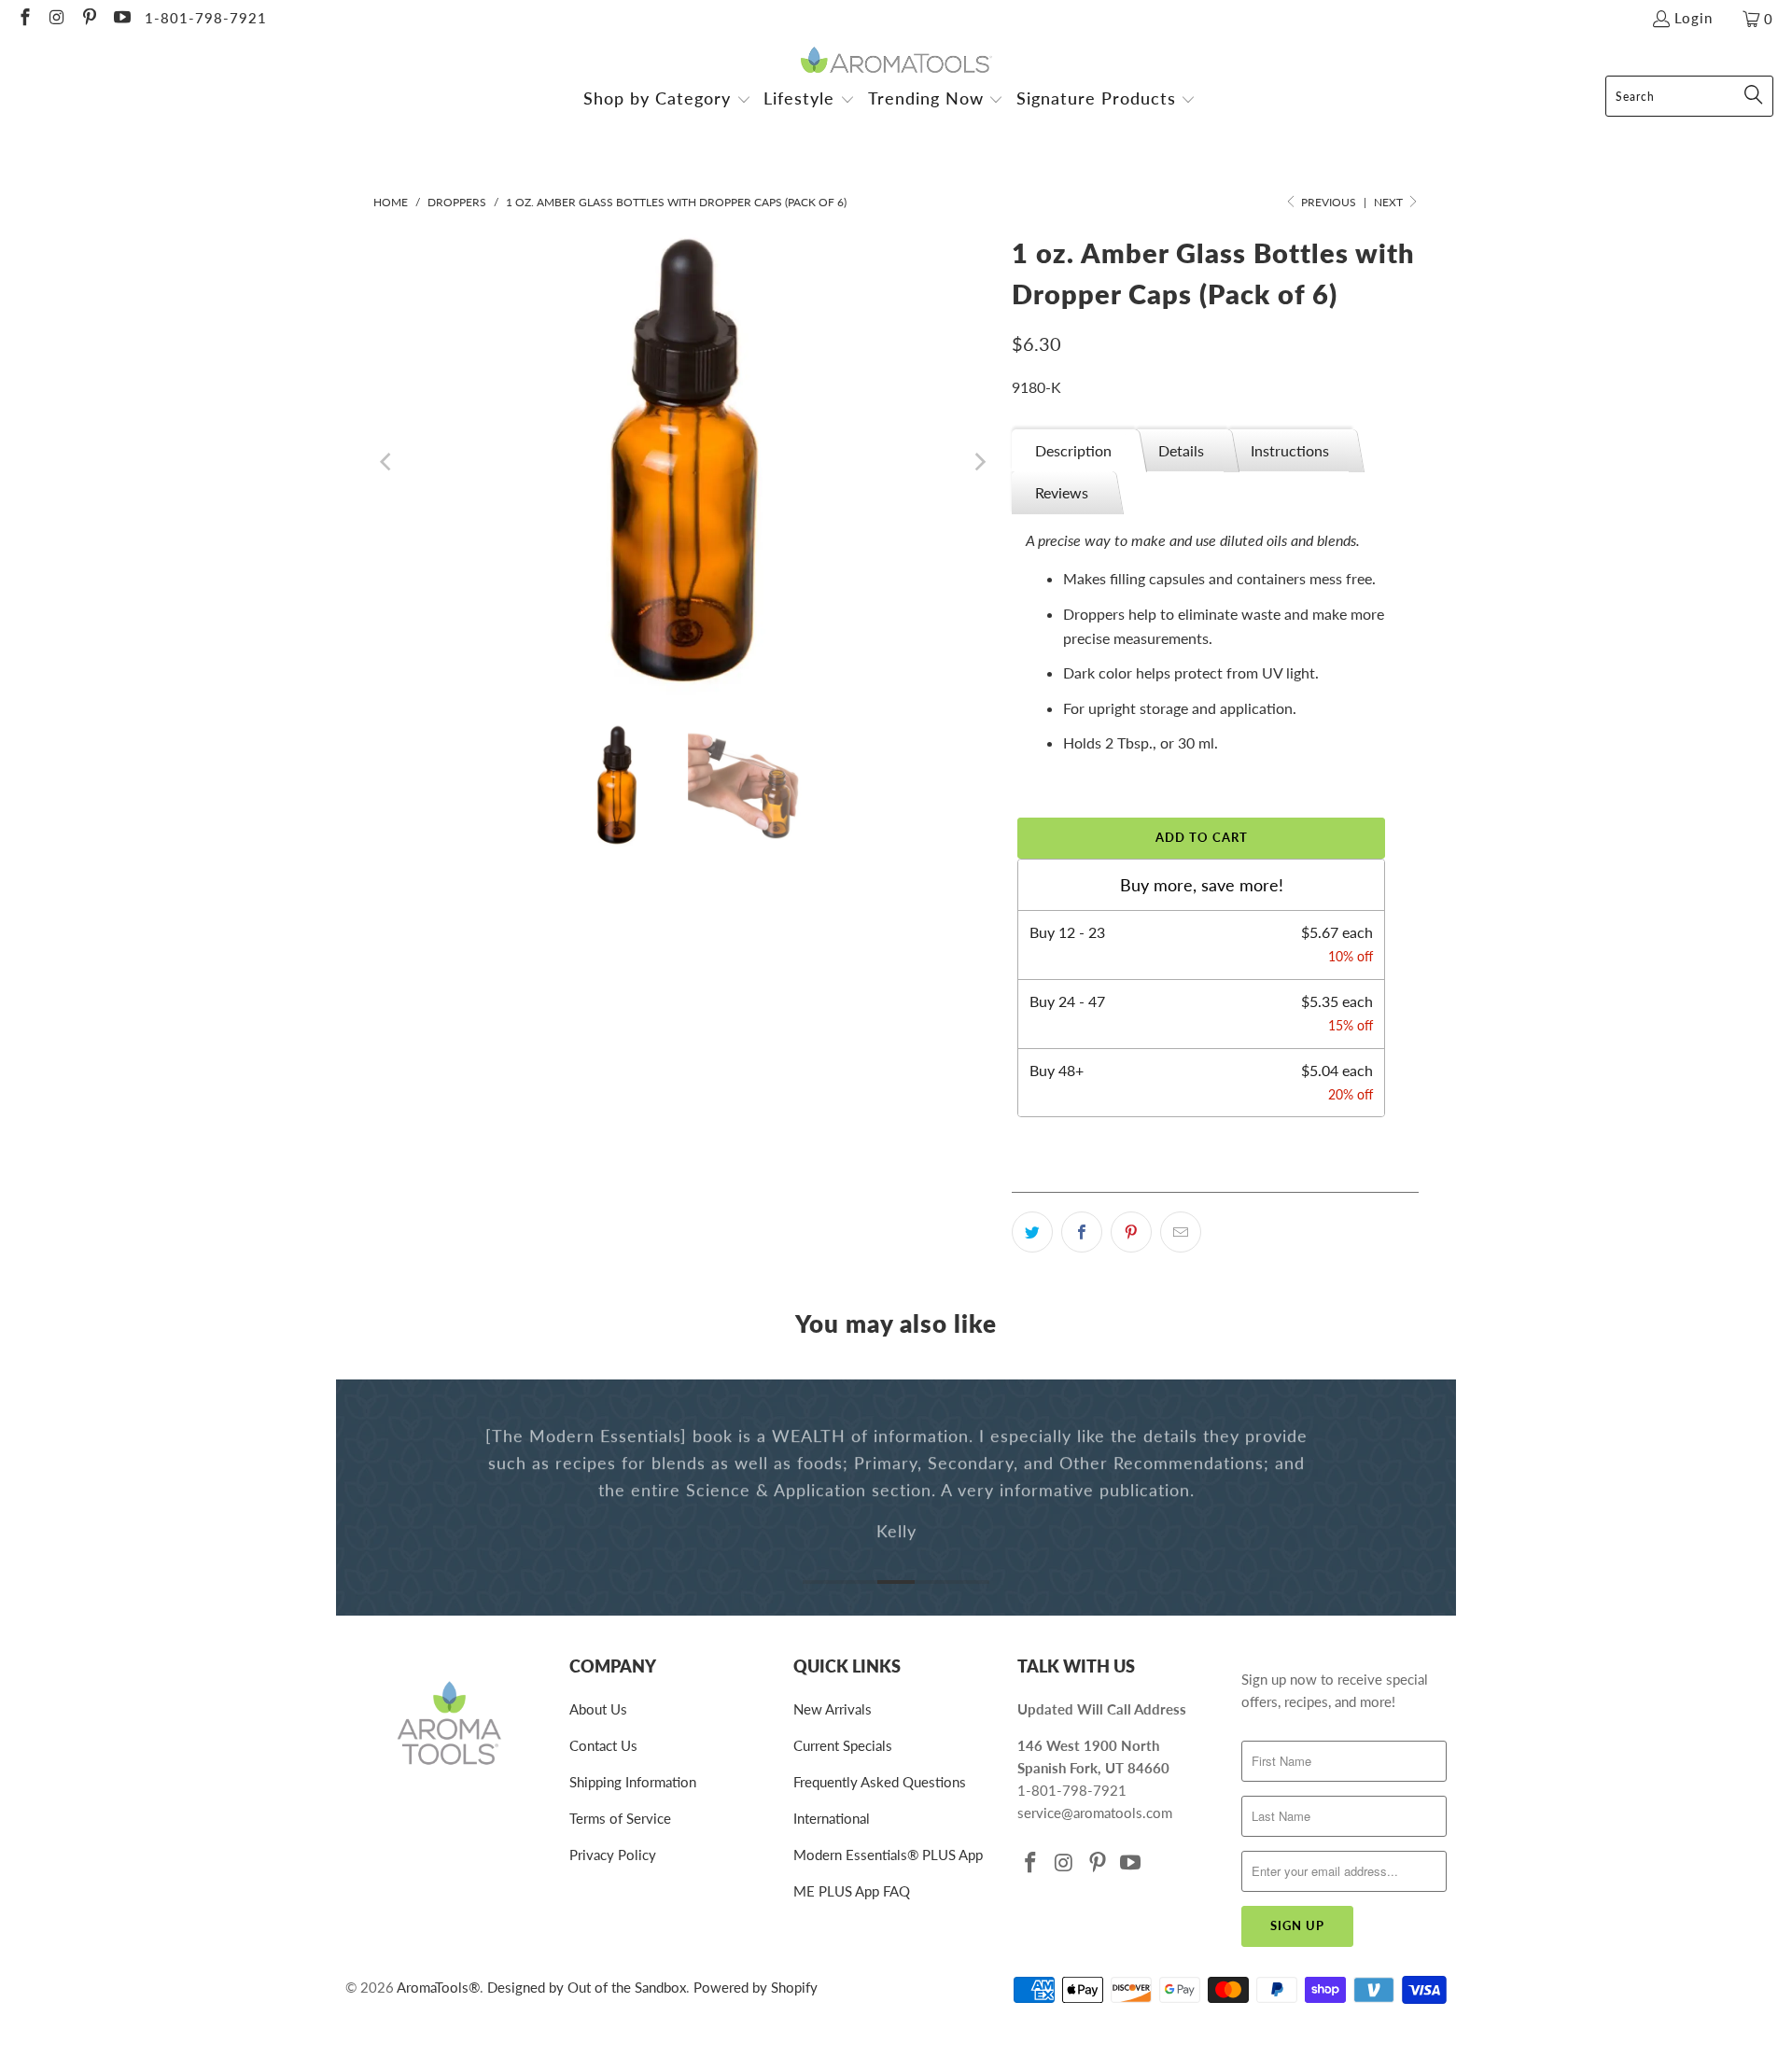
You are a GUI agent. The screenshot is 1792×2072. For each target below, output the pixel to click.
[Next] (979, 462)
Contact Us (603, 1745)
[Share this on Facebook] (1082, 1232)
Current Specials (843, 1745)
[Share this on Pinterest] (1131, 1232)
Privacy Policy (613, 1855)
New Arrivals (833, 1709)
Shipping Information (633, 1782)
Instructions (1290, 450)
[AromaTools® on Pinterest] (88, 19)
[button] (667, 100)
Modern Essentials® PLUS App (888, 1855)
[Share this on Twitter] (1032, 1232)
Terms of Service (620, 1818)
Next (1390, 202)
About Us (598, 1709)
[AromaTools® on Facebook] (24, 19)
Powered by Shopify (756, 1987)
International (832, 1818)
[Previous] (387, 462)
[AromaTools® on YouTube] (121, 19)
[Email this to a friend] (1181, 1232)
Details (1181, 450)
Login (1694, 18)
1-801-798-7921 (206, 18)
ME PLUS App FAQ (852, 1891)
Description (1073, 450)
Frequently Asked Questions (880, 1782)
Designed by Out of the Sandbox (587, 1987)
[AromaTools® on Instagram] (56, 19)
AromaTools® (438, 1987)
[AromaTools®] (896, 61)
